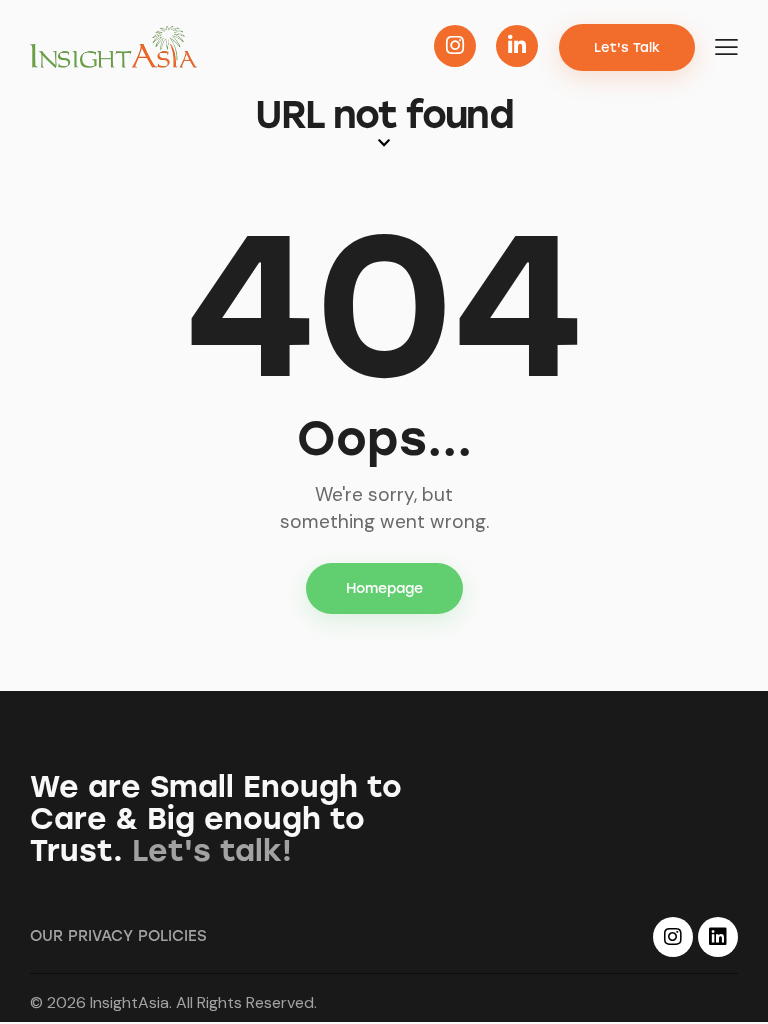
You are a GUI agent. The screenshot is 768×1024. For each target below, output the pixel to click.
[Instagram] (673, 937)
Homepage (384, 588)
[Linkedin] (718, 937)
